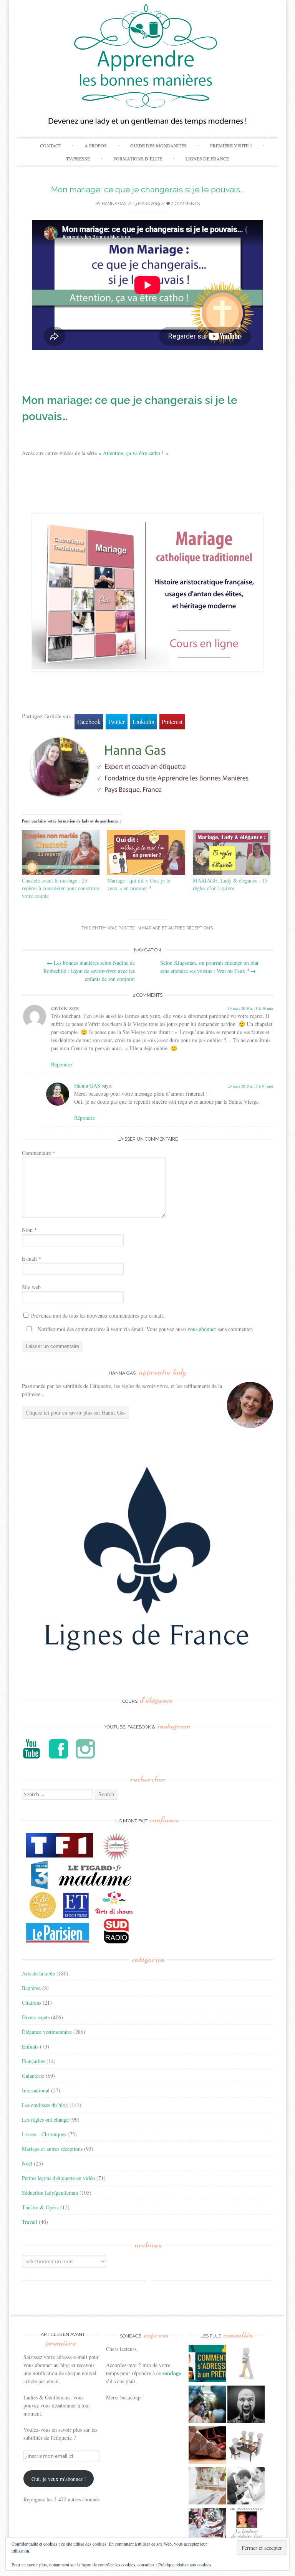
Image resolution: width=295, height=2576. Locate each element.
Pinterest (172, 722)
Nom (29, 1230)
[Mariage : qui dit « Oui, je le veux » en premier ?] (146, 853)
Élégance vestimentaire (47, 2032)
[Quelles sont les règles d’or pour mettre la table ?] (207, 2528)
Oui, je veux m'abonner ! (59, 2479)
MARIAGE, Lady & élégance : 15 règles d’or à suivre (230, 884)
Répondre (61, 1064)
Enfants (30, 2046)
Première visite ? (231, 145)
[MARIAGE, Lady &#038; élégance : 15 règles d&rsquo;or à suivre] (232, 853)
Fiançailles (33, 2061)
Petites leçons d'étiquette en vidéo (58, 2178)
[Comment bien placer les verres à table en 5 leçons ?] (207, 2487)
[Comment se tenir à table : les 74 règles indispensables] (246, 2446)
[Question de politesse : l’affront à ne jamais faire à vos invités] (207, 2446)
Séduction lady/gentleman (50, 2193)
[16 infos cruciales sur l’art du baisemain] (246, 2487)
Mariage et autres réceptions (177, 928)
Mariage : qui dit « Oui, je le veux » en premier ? (139, 884)
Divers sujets (36, 2017)
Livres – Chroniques (44, 2134)
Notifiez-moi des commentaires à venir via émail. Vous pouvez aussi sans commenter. (145, 1329)
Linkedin (143, 722)
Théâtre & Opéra (40, 2207)
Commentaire (39, 1153)
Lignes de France (207, 158)
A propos (96, 145)
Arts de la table (38, 1973)
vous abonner (202, 1329)
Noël (27, 2163)
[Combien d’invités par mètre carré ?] (207, 2405)
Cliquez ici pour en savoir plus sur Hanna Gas (75, 1412)
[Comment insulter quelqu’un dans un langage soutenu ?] (246, 2405)
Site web (31, 1287)
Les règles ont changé (45, 2120)
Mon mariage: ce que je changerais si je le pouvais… (147, 189)
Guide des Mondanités (158, 145)
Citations (31, 2003)
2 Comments (185, 204)
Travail (30, 2222)
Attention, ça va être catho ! (133, 453)
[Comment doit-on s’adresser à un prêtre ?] (207, 2364)
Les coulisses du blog (45, 2105)
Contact (51, 145)
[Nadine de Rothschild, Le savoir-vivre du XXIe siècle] (246, 2528)
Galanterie (33, 2076)
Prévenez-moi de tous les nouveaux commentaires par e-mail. (98, 1316)
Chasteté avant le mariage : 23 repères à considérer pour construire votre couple (61, 888)
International (36, 2090)
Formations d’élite (138, 158)
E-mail (31, 1259)
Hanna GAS (114, 204)
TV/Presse (78, 158)
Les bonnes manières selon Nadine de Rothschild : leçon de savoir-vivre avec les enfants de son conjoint (89, 971)
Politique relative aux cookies (185, 2564)
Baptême (31, 1988)
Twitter (116, 722)
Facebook (89, 722)
